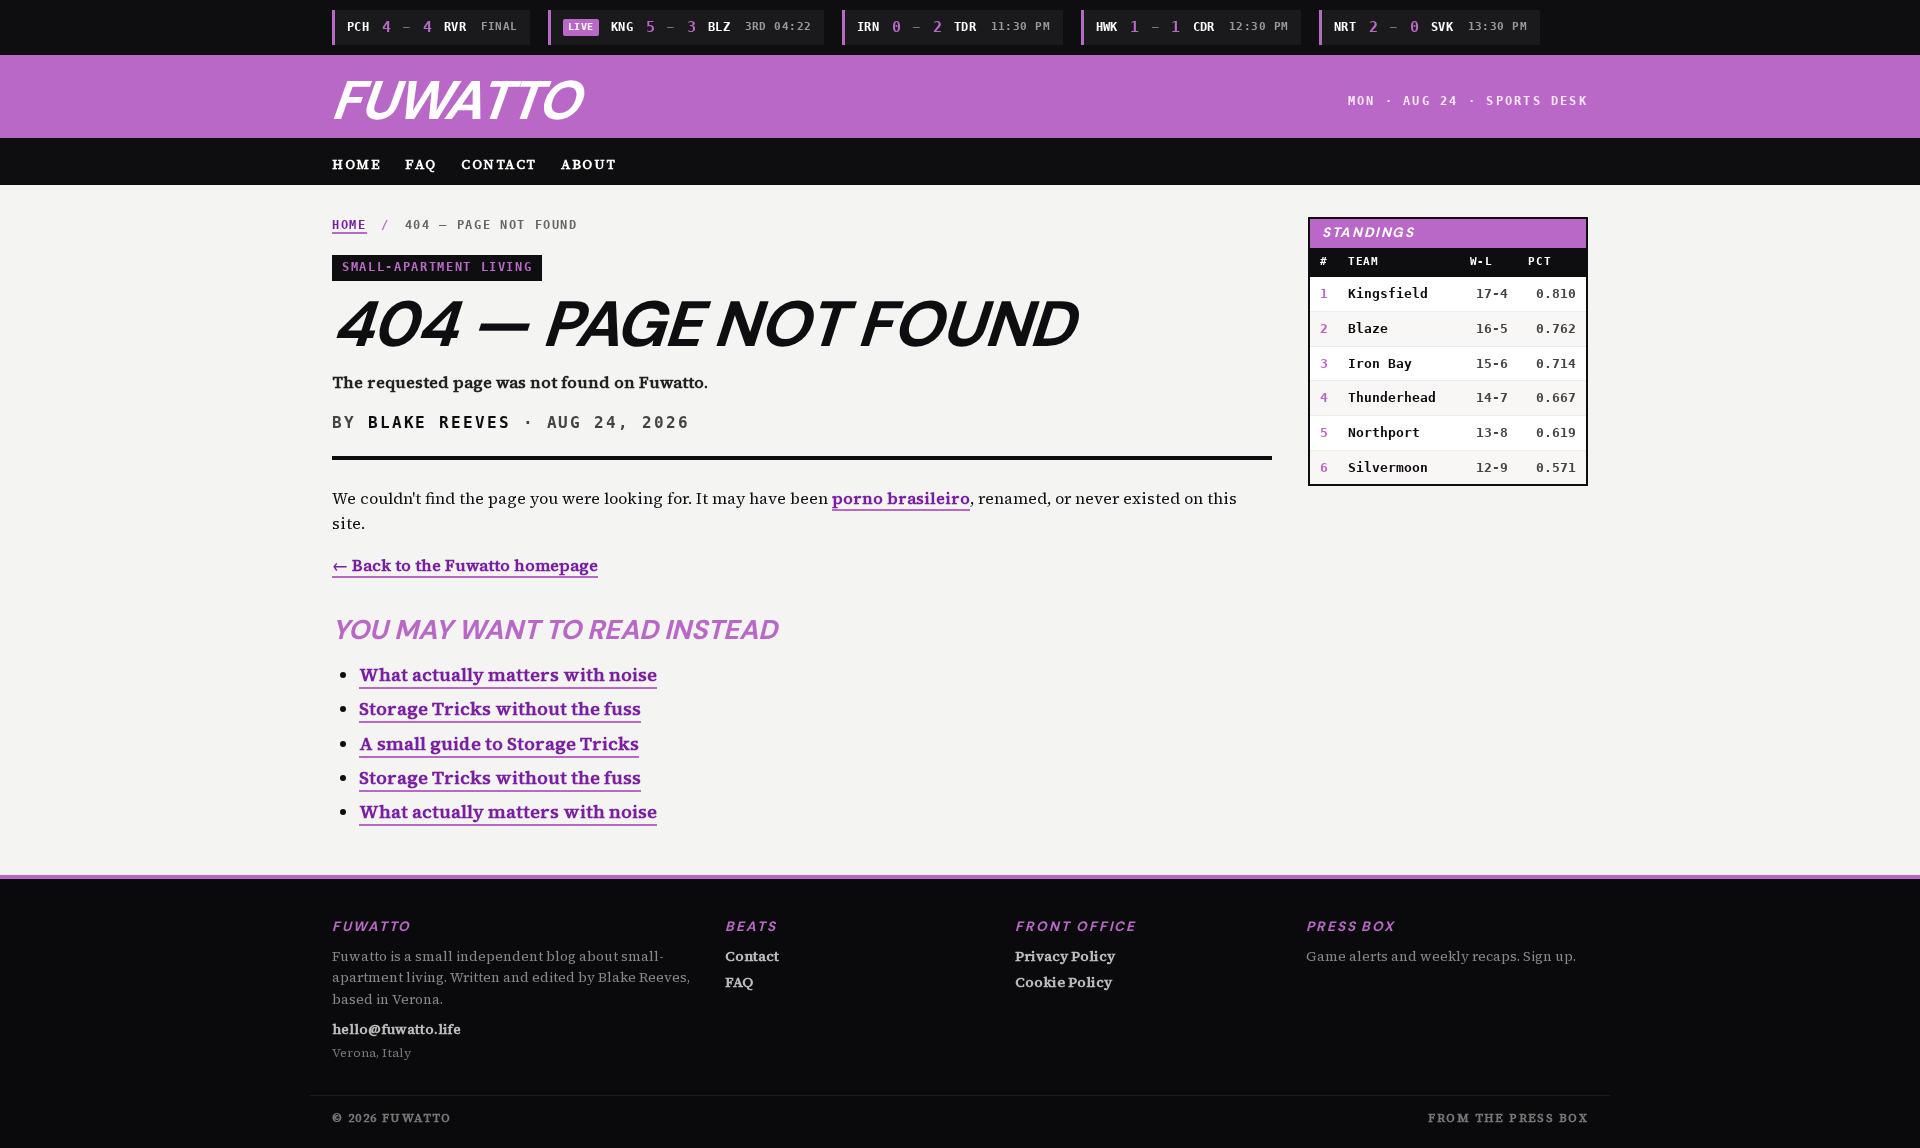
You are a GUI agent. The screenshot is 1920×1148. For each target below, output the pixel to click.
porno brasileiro (901, 498)
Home (356, 164)
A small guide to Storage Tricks (499, 743)
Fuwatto (455, 100)
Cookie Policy (1063, 982)
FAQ (421, 164)
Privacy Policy (1065, 956)
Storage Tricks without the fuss (500, 708)
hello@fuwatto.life (396, 1029)
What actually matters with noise (508, 674)
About (589, 164)
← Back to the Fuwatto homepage (465, 565)
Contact (499, 164)
